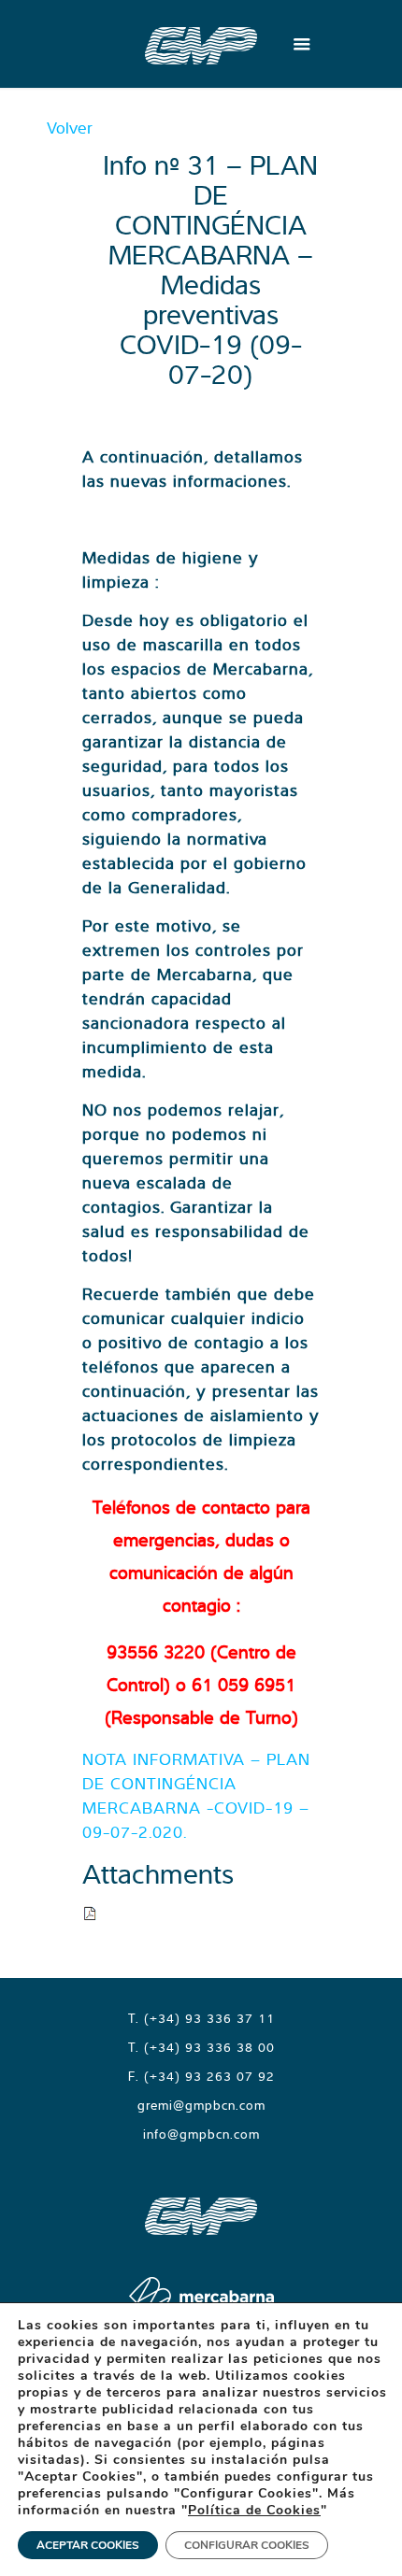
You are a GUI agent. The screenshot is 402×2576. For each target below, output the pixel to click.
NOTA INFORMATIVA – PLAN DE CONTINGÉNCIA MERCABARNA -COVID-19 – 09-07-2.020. (196, 1795)
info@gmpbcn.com (201, 2134)
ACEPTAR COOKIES (88, 2545)
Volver (70, 128)
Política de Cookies (254, 2510)
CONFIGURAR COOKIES (247, 2545)
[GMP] (201, 44)
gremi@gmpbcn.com (201, 2105)
